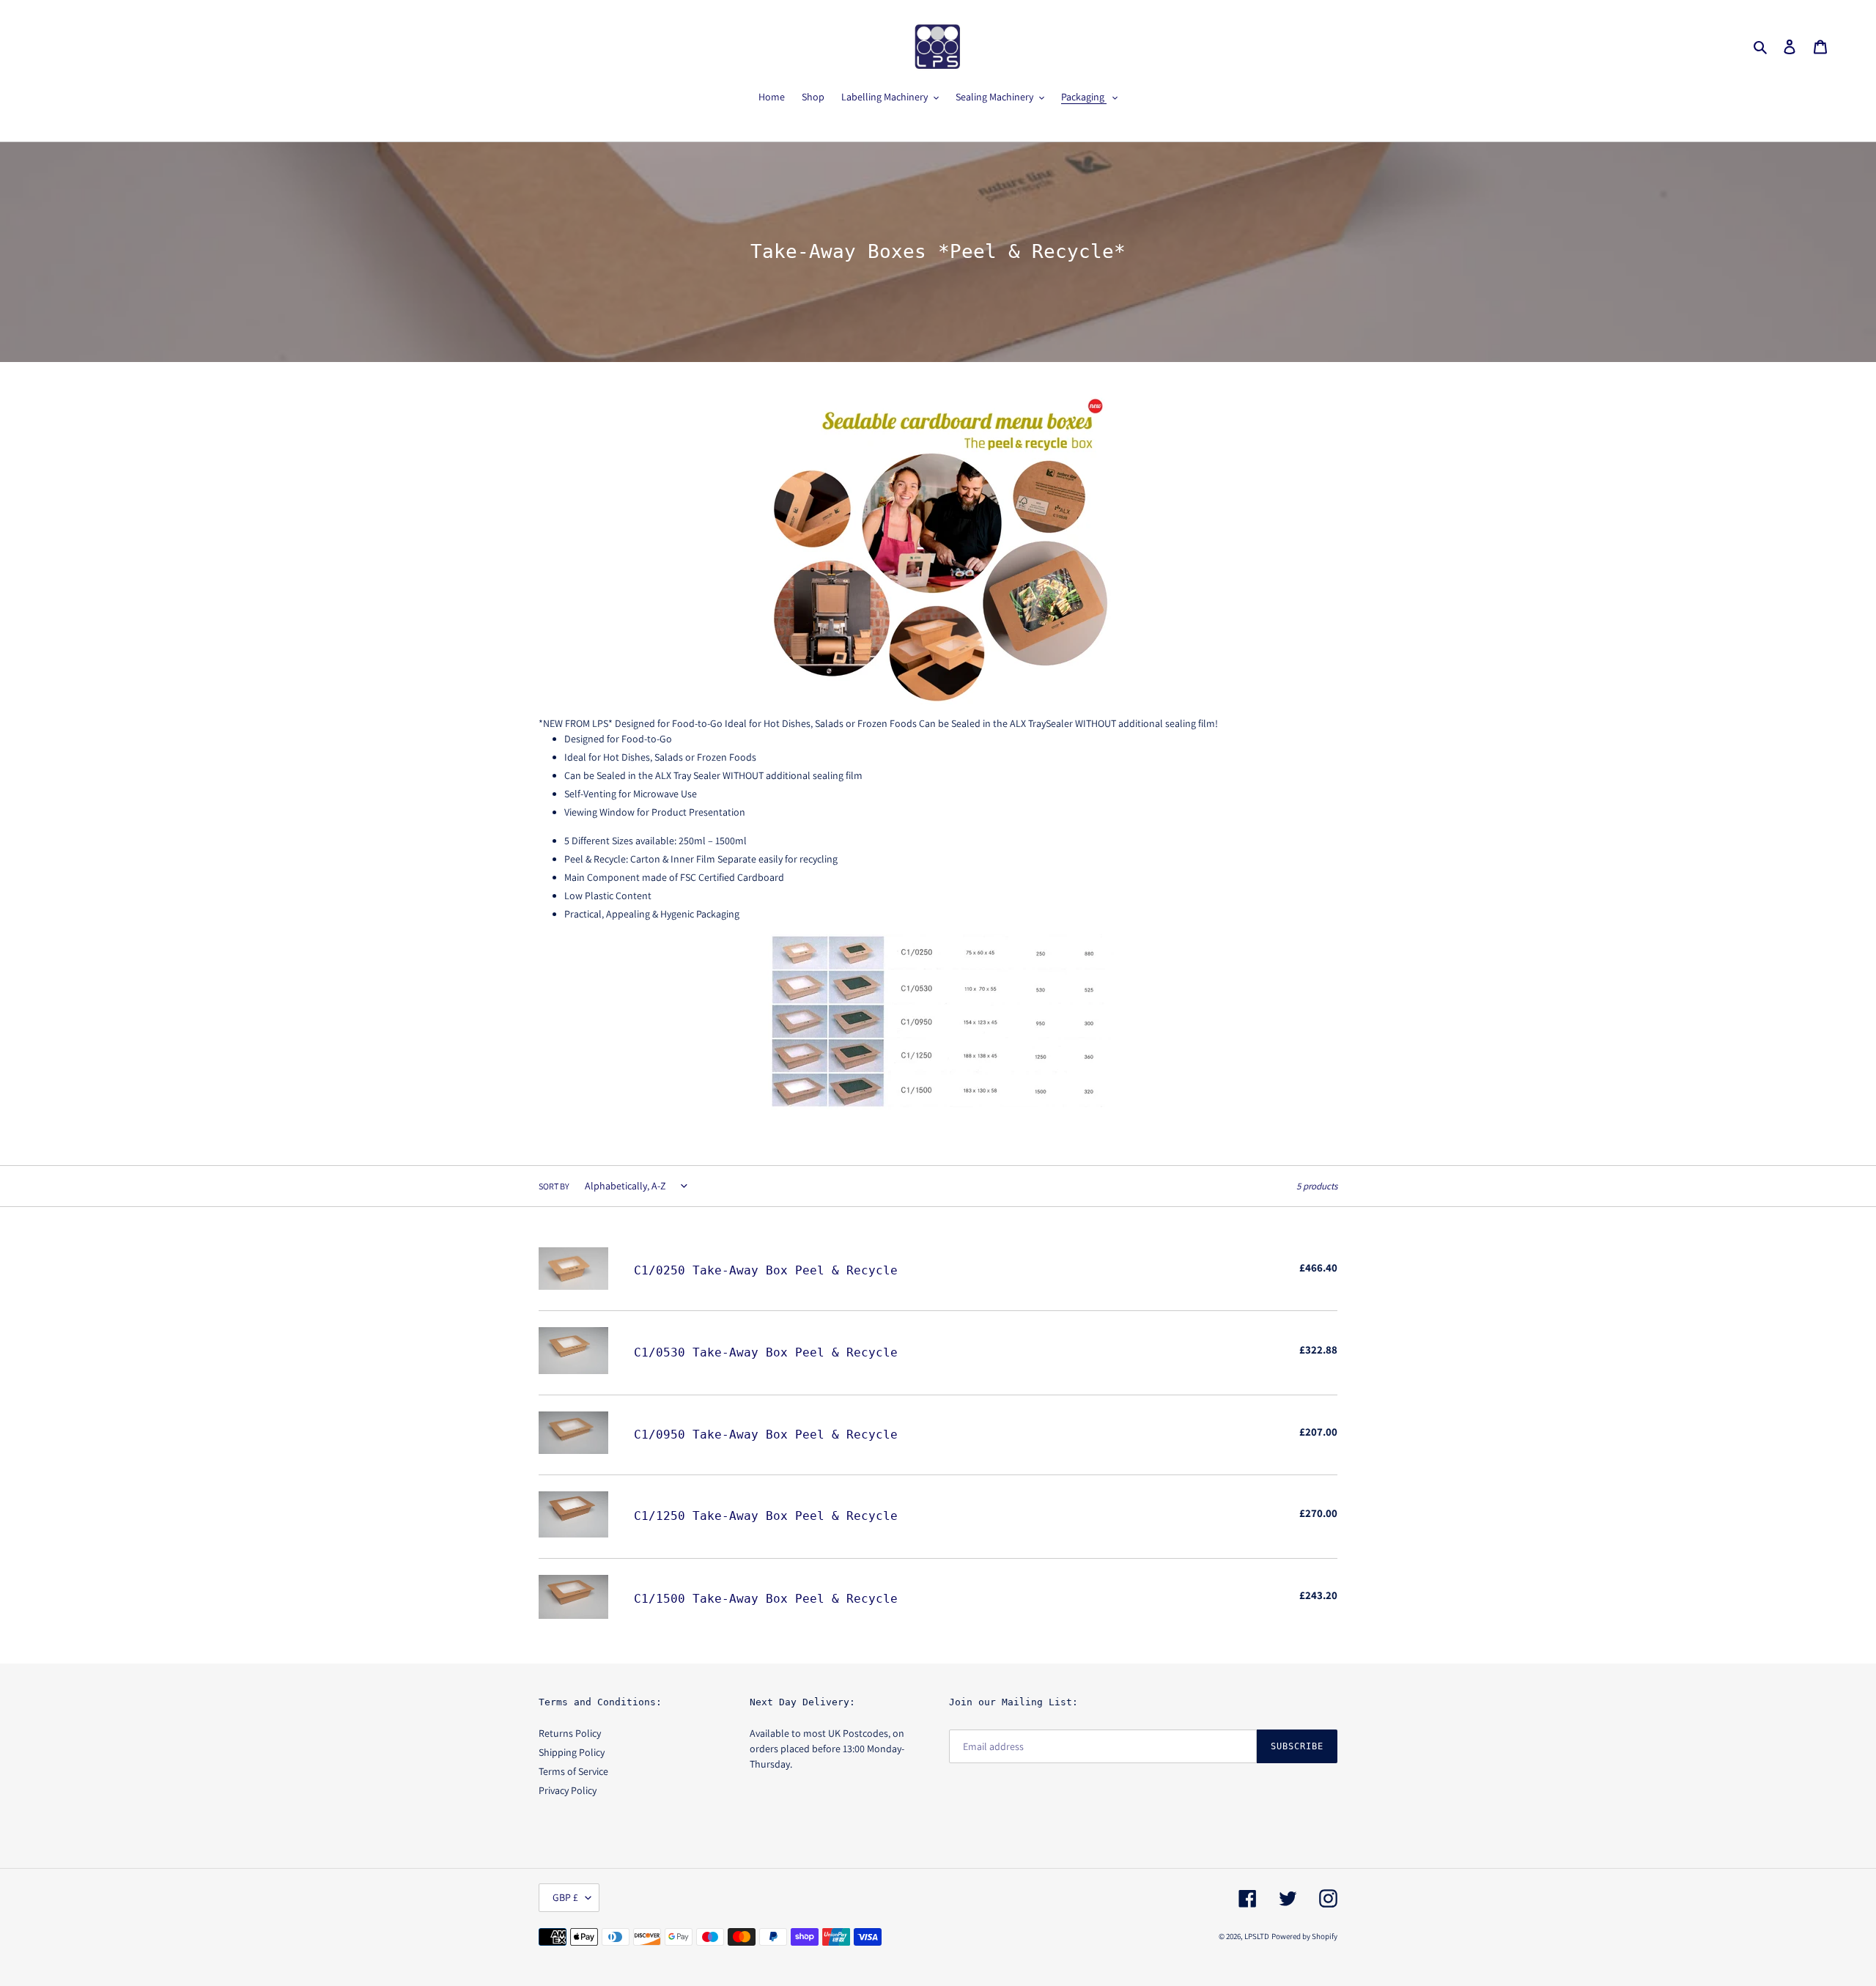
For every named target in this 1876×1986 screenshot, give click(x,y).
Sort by (554, 1186)
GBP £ (565, 1897)
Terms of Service (573, 1771)
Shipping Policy (572, 1752)
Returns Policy (570, 1733)
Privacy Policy (568, 1790)
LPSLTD (1257, 1936)
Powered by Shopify (1304, 1936)
